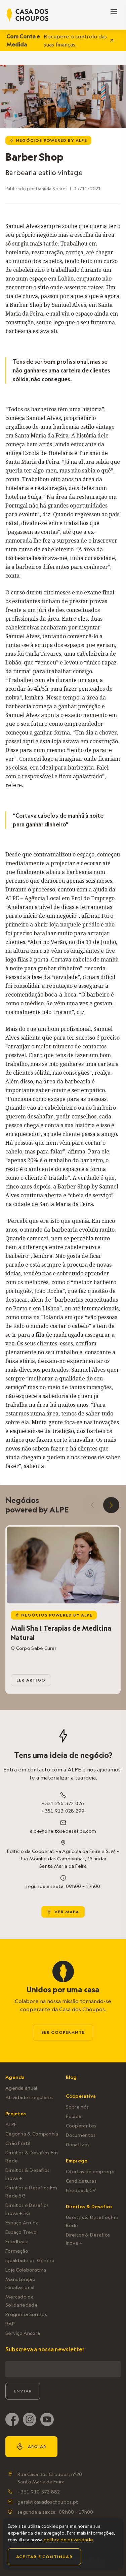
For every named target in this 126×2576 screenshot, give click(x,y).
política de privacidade (68, 2540)
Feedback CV (81, 2190)
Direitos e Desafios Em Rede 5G (31, 2192)
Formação (17, 2251)
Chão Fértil (18, 2143)
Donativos (78, 2145)
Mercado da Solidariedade (22, 2301)
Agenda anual (21, 2088)
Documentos (81, 2135)
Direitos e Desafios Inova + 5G (27, 2209)
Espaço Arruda (22, 2223)
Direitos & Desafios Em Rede (32, 2157)
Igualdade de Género (30, 2260)
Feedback (17, 2242)
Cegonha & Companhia (32, 2134)
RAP (10, 2324)
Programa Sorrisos (26, 2314)
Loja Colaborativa (26, 2270)
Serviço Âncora (23, 2333)
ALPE (11, 2124)
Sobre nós (77, 2107)
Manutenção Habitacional (20, 2283)
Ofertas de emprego (90, 2172)
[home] (28, 15)
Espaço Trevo (21, 2232)
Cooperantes (81, 2126)
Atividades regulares (29, 2097)
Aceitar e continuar (44, 2557)
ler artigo (31, 1680)
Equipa (74, 2116)
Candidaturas (81, 2181)
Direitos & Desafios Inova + (28, 2174)
